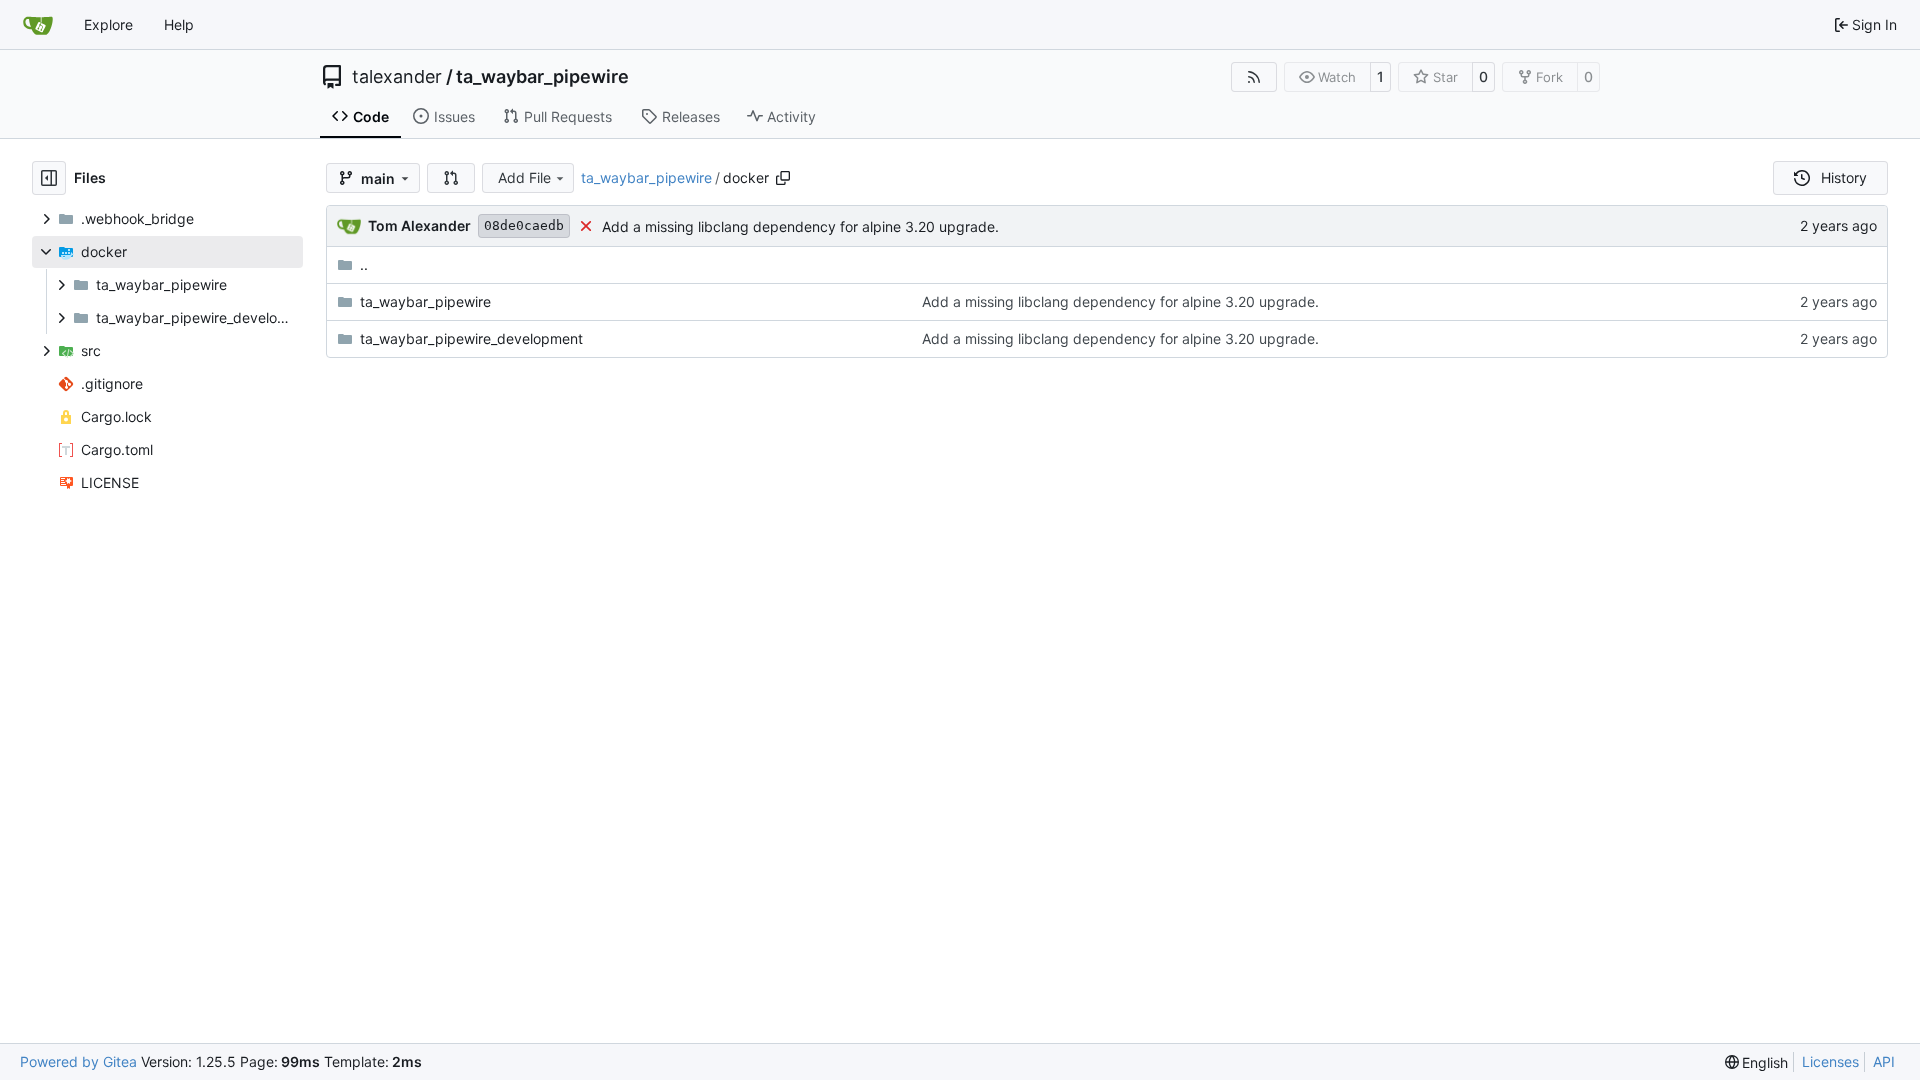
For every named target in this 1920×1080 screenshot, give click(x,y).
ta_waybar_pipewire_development (471, 338)
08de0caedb (524, 225)
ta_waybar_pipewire (542, 77)
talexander (397, 77)
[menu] (1757, 1062)
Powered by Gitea (78, 1061)
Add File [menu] (524, 177)
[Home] (38, 25)
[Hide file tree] (49, 178)
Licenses (1830, 1061)
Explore (108, 24)
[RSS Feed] (1254, 77)
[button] (451, 178)
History (1844, 177)
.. (364, 264)
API (1884, 1061)
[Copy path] (783, 178)
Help (179, 24)
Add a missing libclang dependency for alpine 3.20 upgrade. (800, 226)
